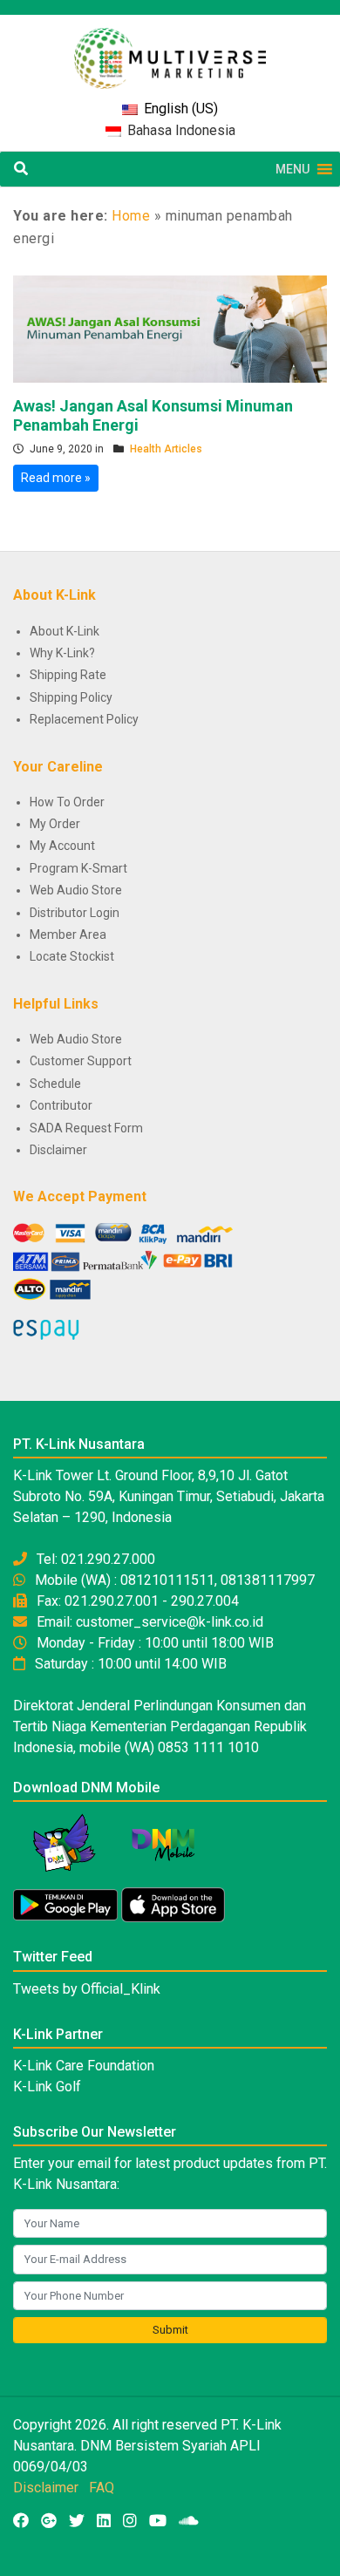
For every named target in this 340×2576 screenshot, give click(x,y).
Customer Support (81, 1061)
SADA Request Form (86, 1128)
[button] (292, 169)
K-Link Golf (47, 2087)
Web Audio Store (76, 890)
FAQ (102, 2488)
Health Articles (166, 449)
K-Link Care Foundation (84, 2066)
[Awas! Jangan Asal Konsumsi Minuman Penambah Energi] (170, 328)
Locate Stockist (72, 956)
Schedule (55, 1084)
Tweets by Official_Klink (87, 1989)
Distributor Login (75, 913)
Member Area (68, 935)
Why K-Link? (62, 653)
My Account (62, 846)
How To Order (67, 802)
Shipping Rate (68, 675)
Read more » (56, 478)
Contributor (61, 1105)
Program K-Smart (78, 868)
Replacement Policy (84, 719)
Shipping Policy (71, 697)
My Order (55, 824)
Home (131, 216)
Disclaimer (58, 1150)
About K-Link (65, 631)
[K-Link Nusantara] (170, 49)
